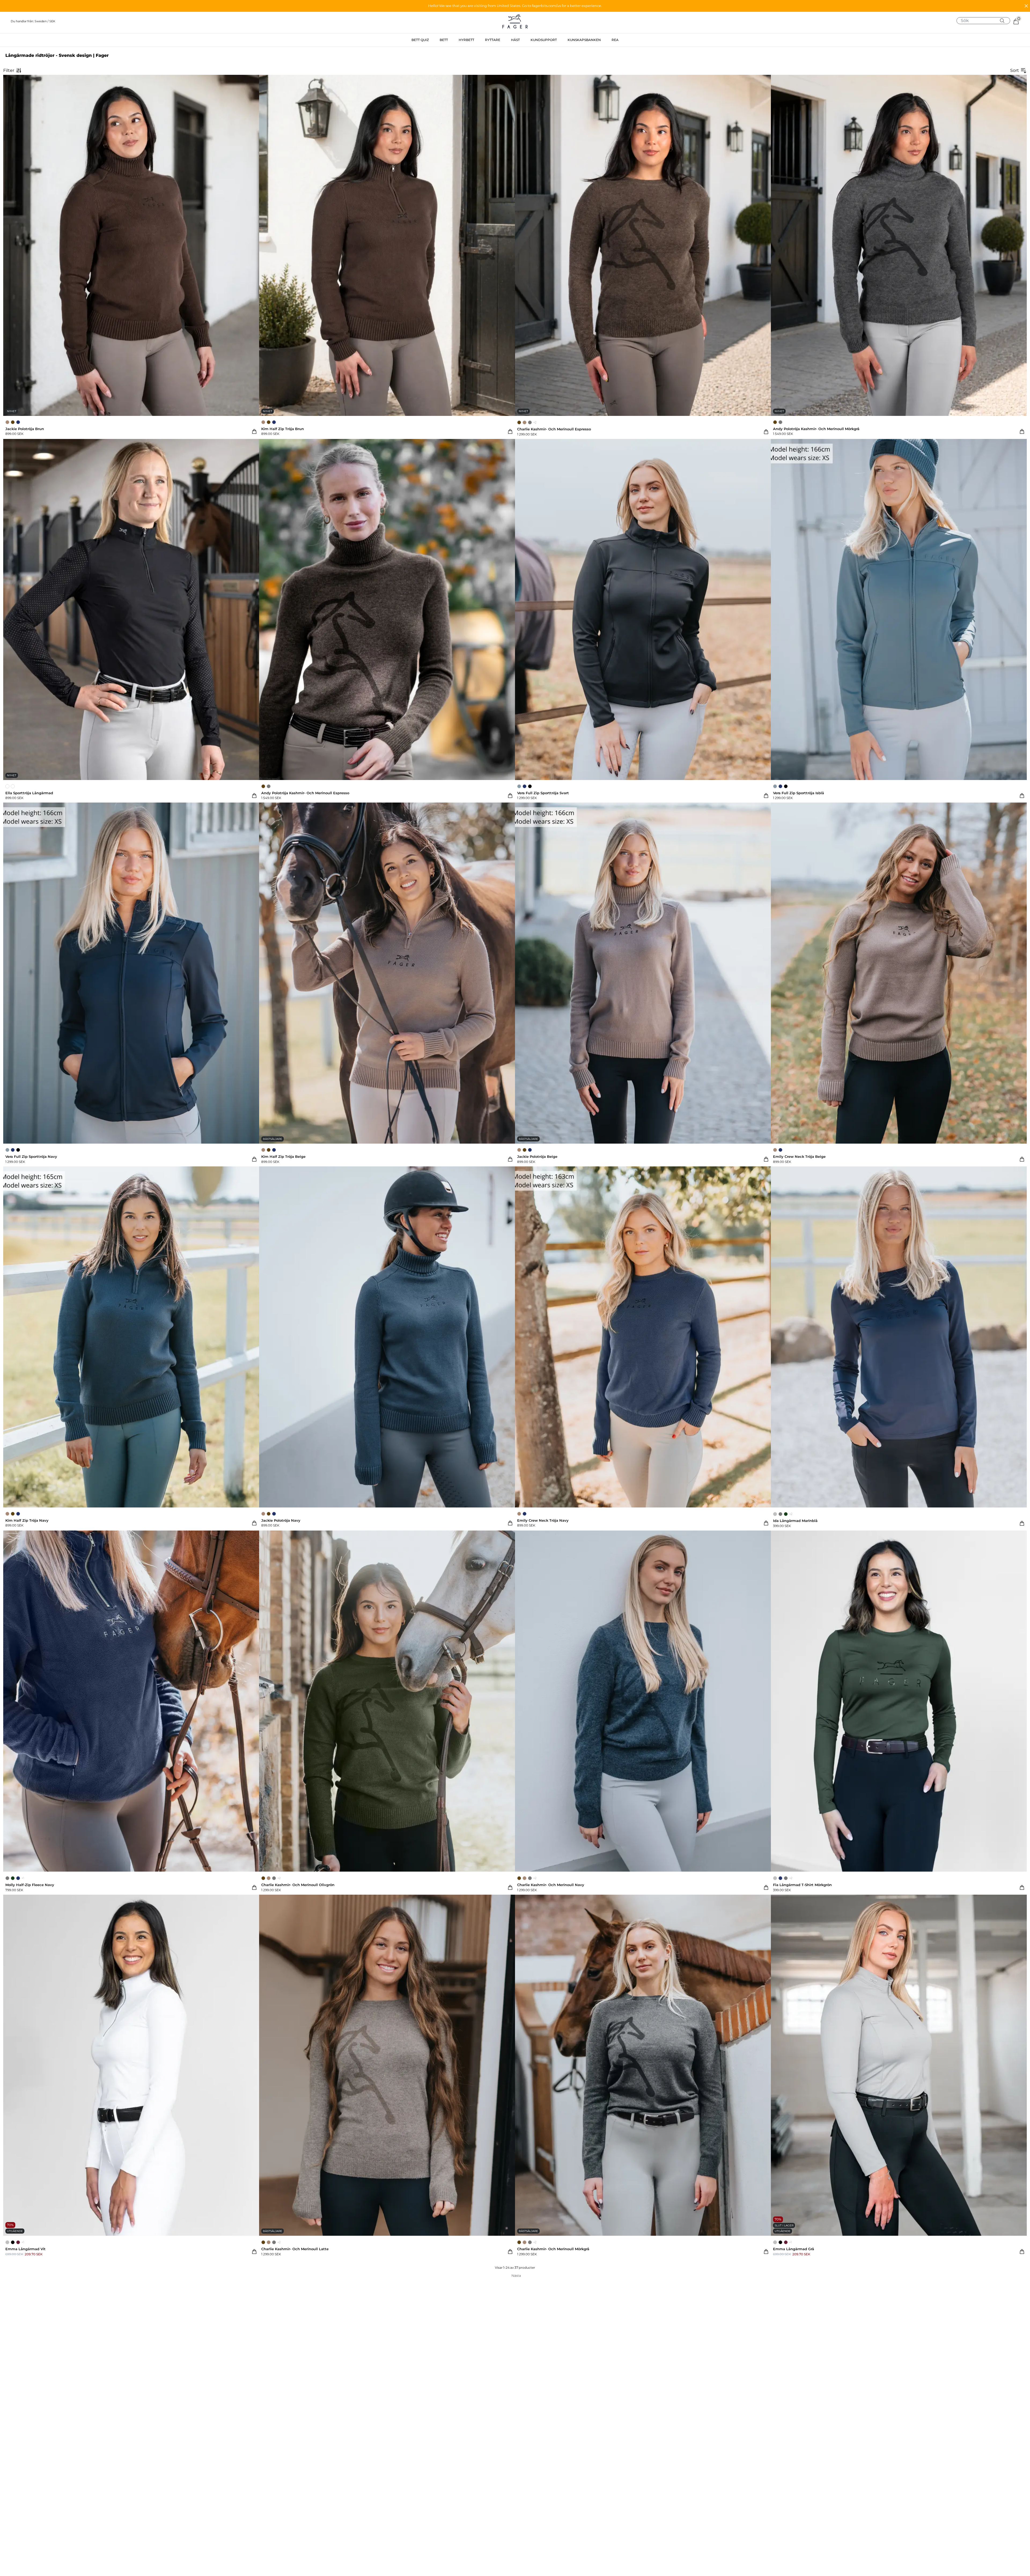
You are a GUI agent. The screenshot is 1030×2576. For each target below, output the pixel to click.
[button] (515, 6)
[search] (985, 21)
